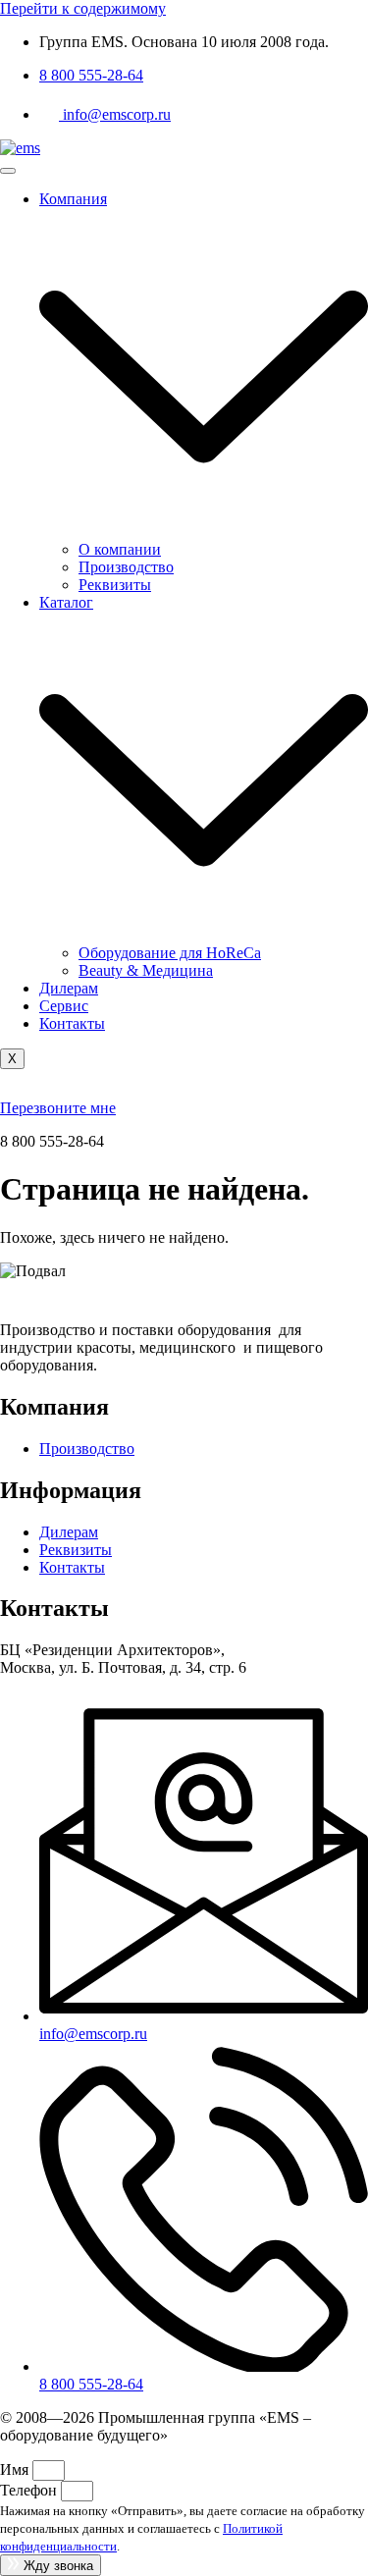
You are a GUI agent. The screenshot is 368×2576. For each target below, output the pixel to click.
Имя (16, 2469)
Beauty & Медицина (146, 970)
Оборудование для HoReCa (170, 953)
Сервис (64, 1006)
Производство (126, 567)
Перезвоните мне (58, 1108)
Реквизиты (115, 585)
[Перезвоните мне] (13, 1090)
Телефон (30, 2490)
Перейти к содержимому (83, 8)
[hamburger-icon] (8, 171)
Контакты (72, 1023)
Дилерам (69, 988)
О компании (120, 549)
